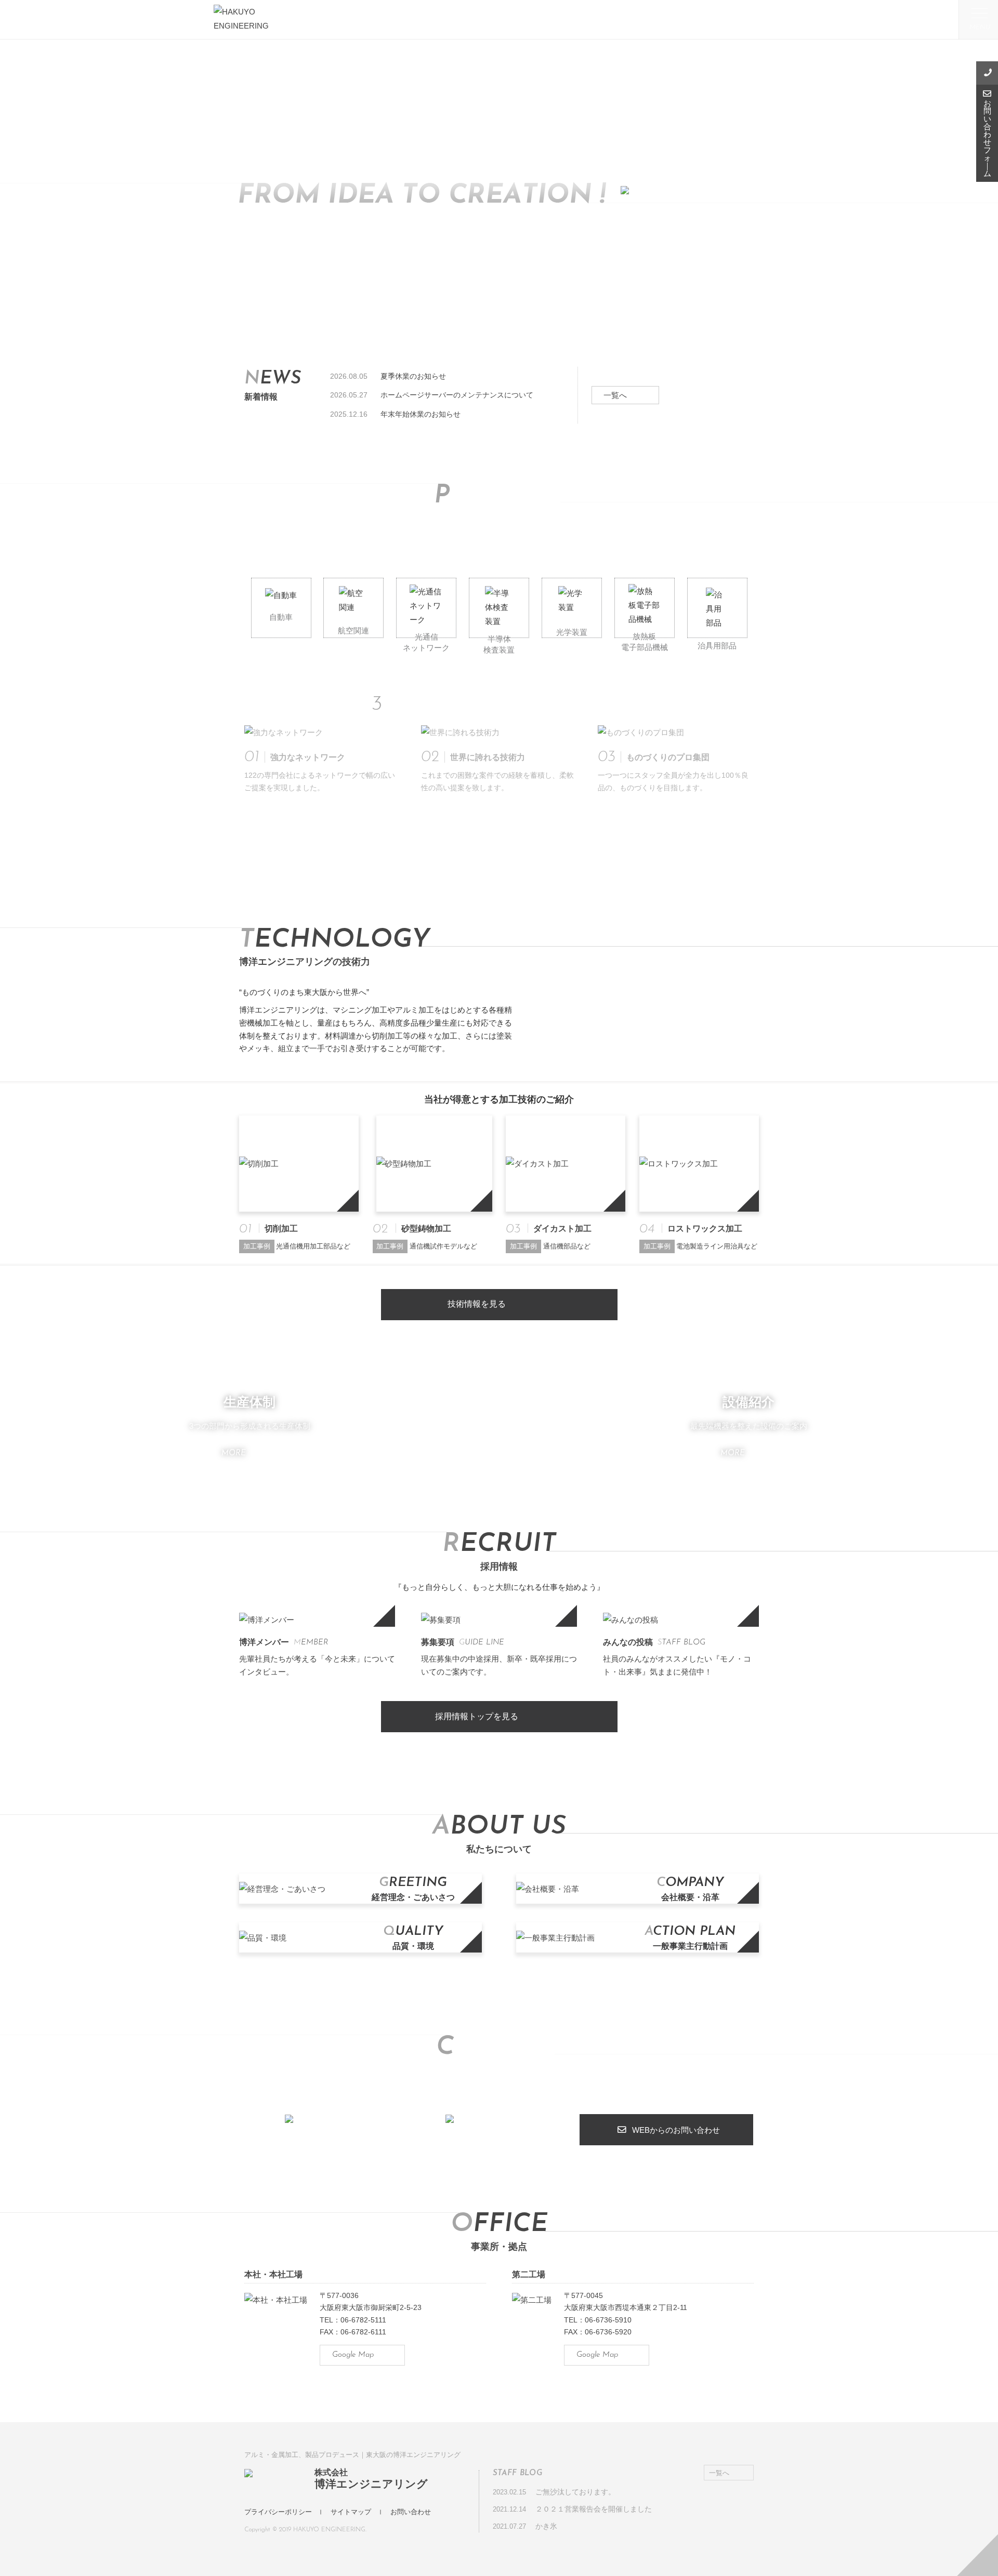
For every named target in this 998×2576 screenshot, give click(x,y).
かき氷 (546, 2526)
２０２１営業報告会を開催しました (594, 2509)
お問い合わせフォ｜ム (987, 138)
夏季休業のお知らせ (413, 376)
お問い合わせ (411, 2512)
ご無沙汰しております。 (575, 2492)
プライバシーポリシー (278, 2512)
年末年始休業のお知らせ (421, 414)
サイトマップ (351, 2512)
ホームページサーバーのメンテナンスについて (457, 395)
